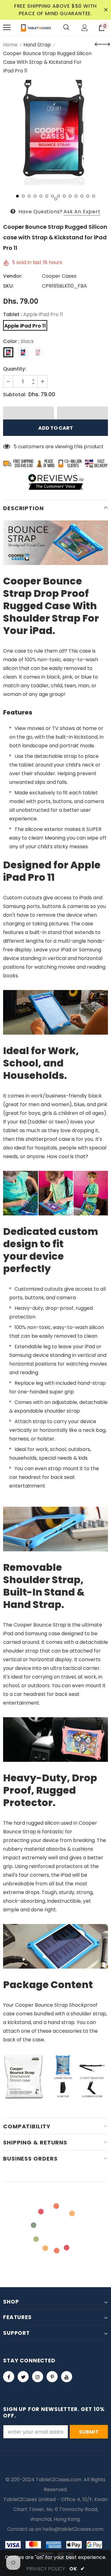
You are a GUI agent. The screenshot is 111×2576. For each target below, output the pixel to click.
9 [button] (64, 196)
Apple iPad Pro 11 (25, 326)
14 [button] (94, 196)
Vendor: (13, 276)
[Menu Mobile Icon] (7, 28)
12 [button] (82, 196)
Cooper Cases (59, 276)
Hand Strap (37, 45)
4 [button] (35, 196)
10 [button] (70, 196)
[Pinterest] (52, 2377)
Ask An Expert (82, 212)
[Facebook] (9, 2377)
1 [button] (17, 196)
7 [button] (53, 196)
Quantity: (15, 369)
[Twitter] (23, 2377)
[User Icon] (85, 28)
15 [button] (56, 199)
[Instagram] (38, 2377)
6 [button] (47, 196)
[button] (29, 413)
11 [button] (76, 196)
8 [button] (58, 196)
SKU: (8, 286)
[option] (55, 132)
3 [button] (29, 196)
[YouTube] (67, 2377)
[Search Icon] (66, 28)
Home (10, 45)
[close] (106, 10)
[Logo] (36, 27)
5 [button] (41, 196)
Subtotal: (15, 395)
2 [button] (23, 196)
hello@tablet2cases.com (73, 2529)
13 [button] (88, 196)
